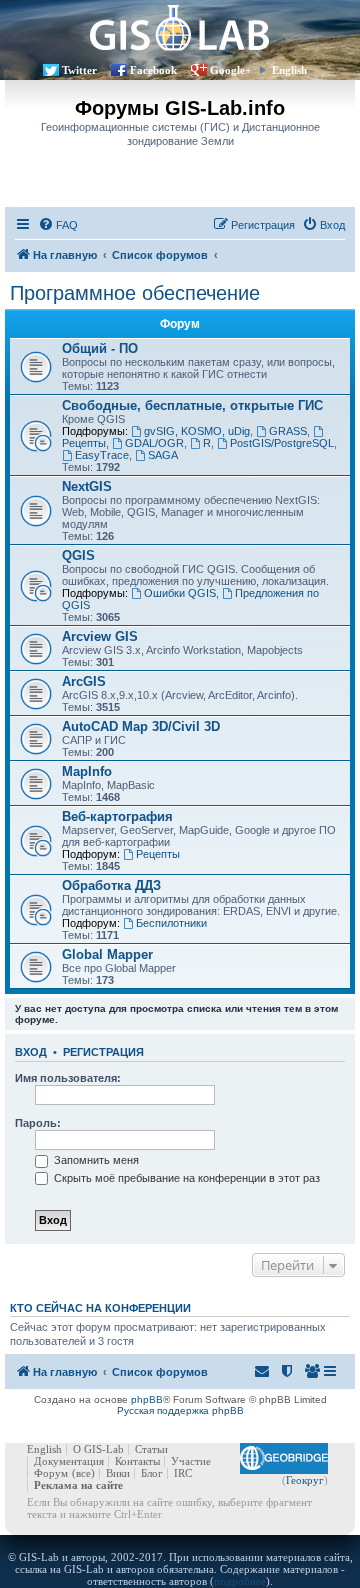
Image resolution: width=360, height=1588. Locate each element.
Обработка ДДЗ (111, 885)
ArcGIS (84, 681)
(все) (83, 1473)
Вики (118, 1473)
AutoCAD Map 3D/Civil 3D (141, 726)
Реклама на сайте (78, 1485)
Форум (51, 1473)
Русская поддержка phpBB (180, 1410)
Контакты (137, 1461)
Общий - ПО (100, 348)
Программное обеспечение (135, 293)
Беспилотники (171, 923)
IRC (183, 1473)
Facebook (153, 70)
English (289, 70)
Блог (152, 1473)
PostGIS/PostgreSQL (282, 443)
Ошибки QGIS (180, 593)
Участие (191, 1461)
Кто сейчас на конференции (100, 1308)
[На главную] (180, 27)
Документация (69, 1461)
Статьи (151, 1449)
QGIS (78, 555)
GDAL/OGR (154, 443)
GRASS (288, 431)
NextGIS (87, 486)
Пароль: (38, 1123)
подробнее (240, 1581)
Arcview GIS (100, 636)
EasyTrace (102, 455)
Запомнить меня (95, 1160)
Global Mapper (107, 954)
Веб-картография (117, 816)
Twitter (79, 70)
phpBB (147, 1399)
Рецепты (158, 854)
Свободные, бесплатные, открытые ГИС (192, 405)
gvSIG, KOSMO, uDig (197, 431)
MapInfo (87, 771)
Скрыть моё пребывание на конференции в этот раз (185, 1178)
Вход (31, 1052)
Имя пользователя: (68, 1078)
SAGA (163, 455)
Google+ (230, 70)
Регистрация (103, 1052)
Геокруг (305, 1480)
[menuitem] (58, 225)
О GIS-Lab (98, 1449)
